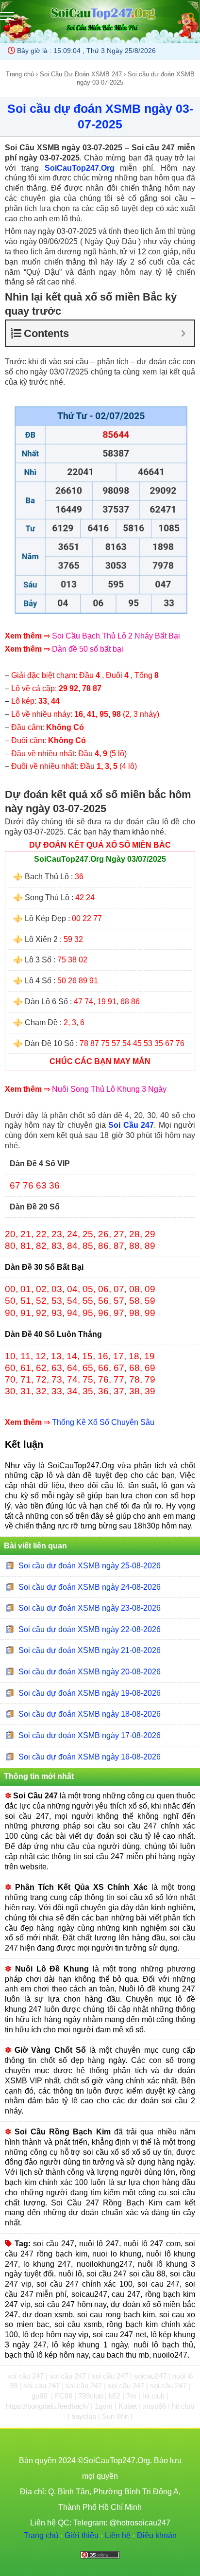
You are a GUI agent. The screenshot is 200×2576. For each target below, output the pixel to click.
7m (132, 2396)
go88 (40, 2396)
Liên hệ (118, 2535)
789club (92, 2396)
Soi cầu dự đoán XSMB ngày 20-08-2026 (90, 1672)
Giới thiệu (82, 2535)
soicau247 (151, 2376)
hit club (154, 2396)
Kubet (129, 2406)
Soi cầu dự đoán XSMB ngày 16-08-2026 (90, 1756)
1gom (105, 2406)
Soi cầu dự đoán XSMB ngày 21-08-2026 (90, 1650)
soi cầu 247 (26, 2376)
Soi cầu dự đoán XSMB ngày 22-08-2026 (90, 1629)
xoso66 (155, 2406)
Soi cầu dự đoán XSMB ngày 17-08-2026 (90, 1735)
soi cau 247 (42, 2386)
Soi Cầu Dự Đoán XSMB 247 (81, 74)
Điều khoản (157, 2535)
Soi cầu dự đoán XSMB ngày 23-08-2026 (90, 1608)
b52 (116, 2396)
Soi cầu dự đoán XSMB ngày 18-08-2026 (90, 1714)
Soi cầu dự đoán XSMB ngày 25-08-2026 (90, 1566)
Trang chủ (20, 74)
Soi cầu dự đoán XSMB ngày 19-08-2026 (90, 1693)
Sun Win (116, 2416)
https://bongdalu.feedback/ (48, 2406)
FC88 (65, 2396)
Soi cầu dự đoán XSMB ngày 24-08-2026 (90, 1587)
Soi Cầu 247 (131, 1125)
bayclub (85, 2416)
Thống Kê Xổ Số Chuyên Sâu (103, 1422)
